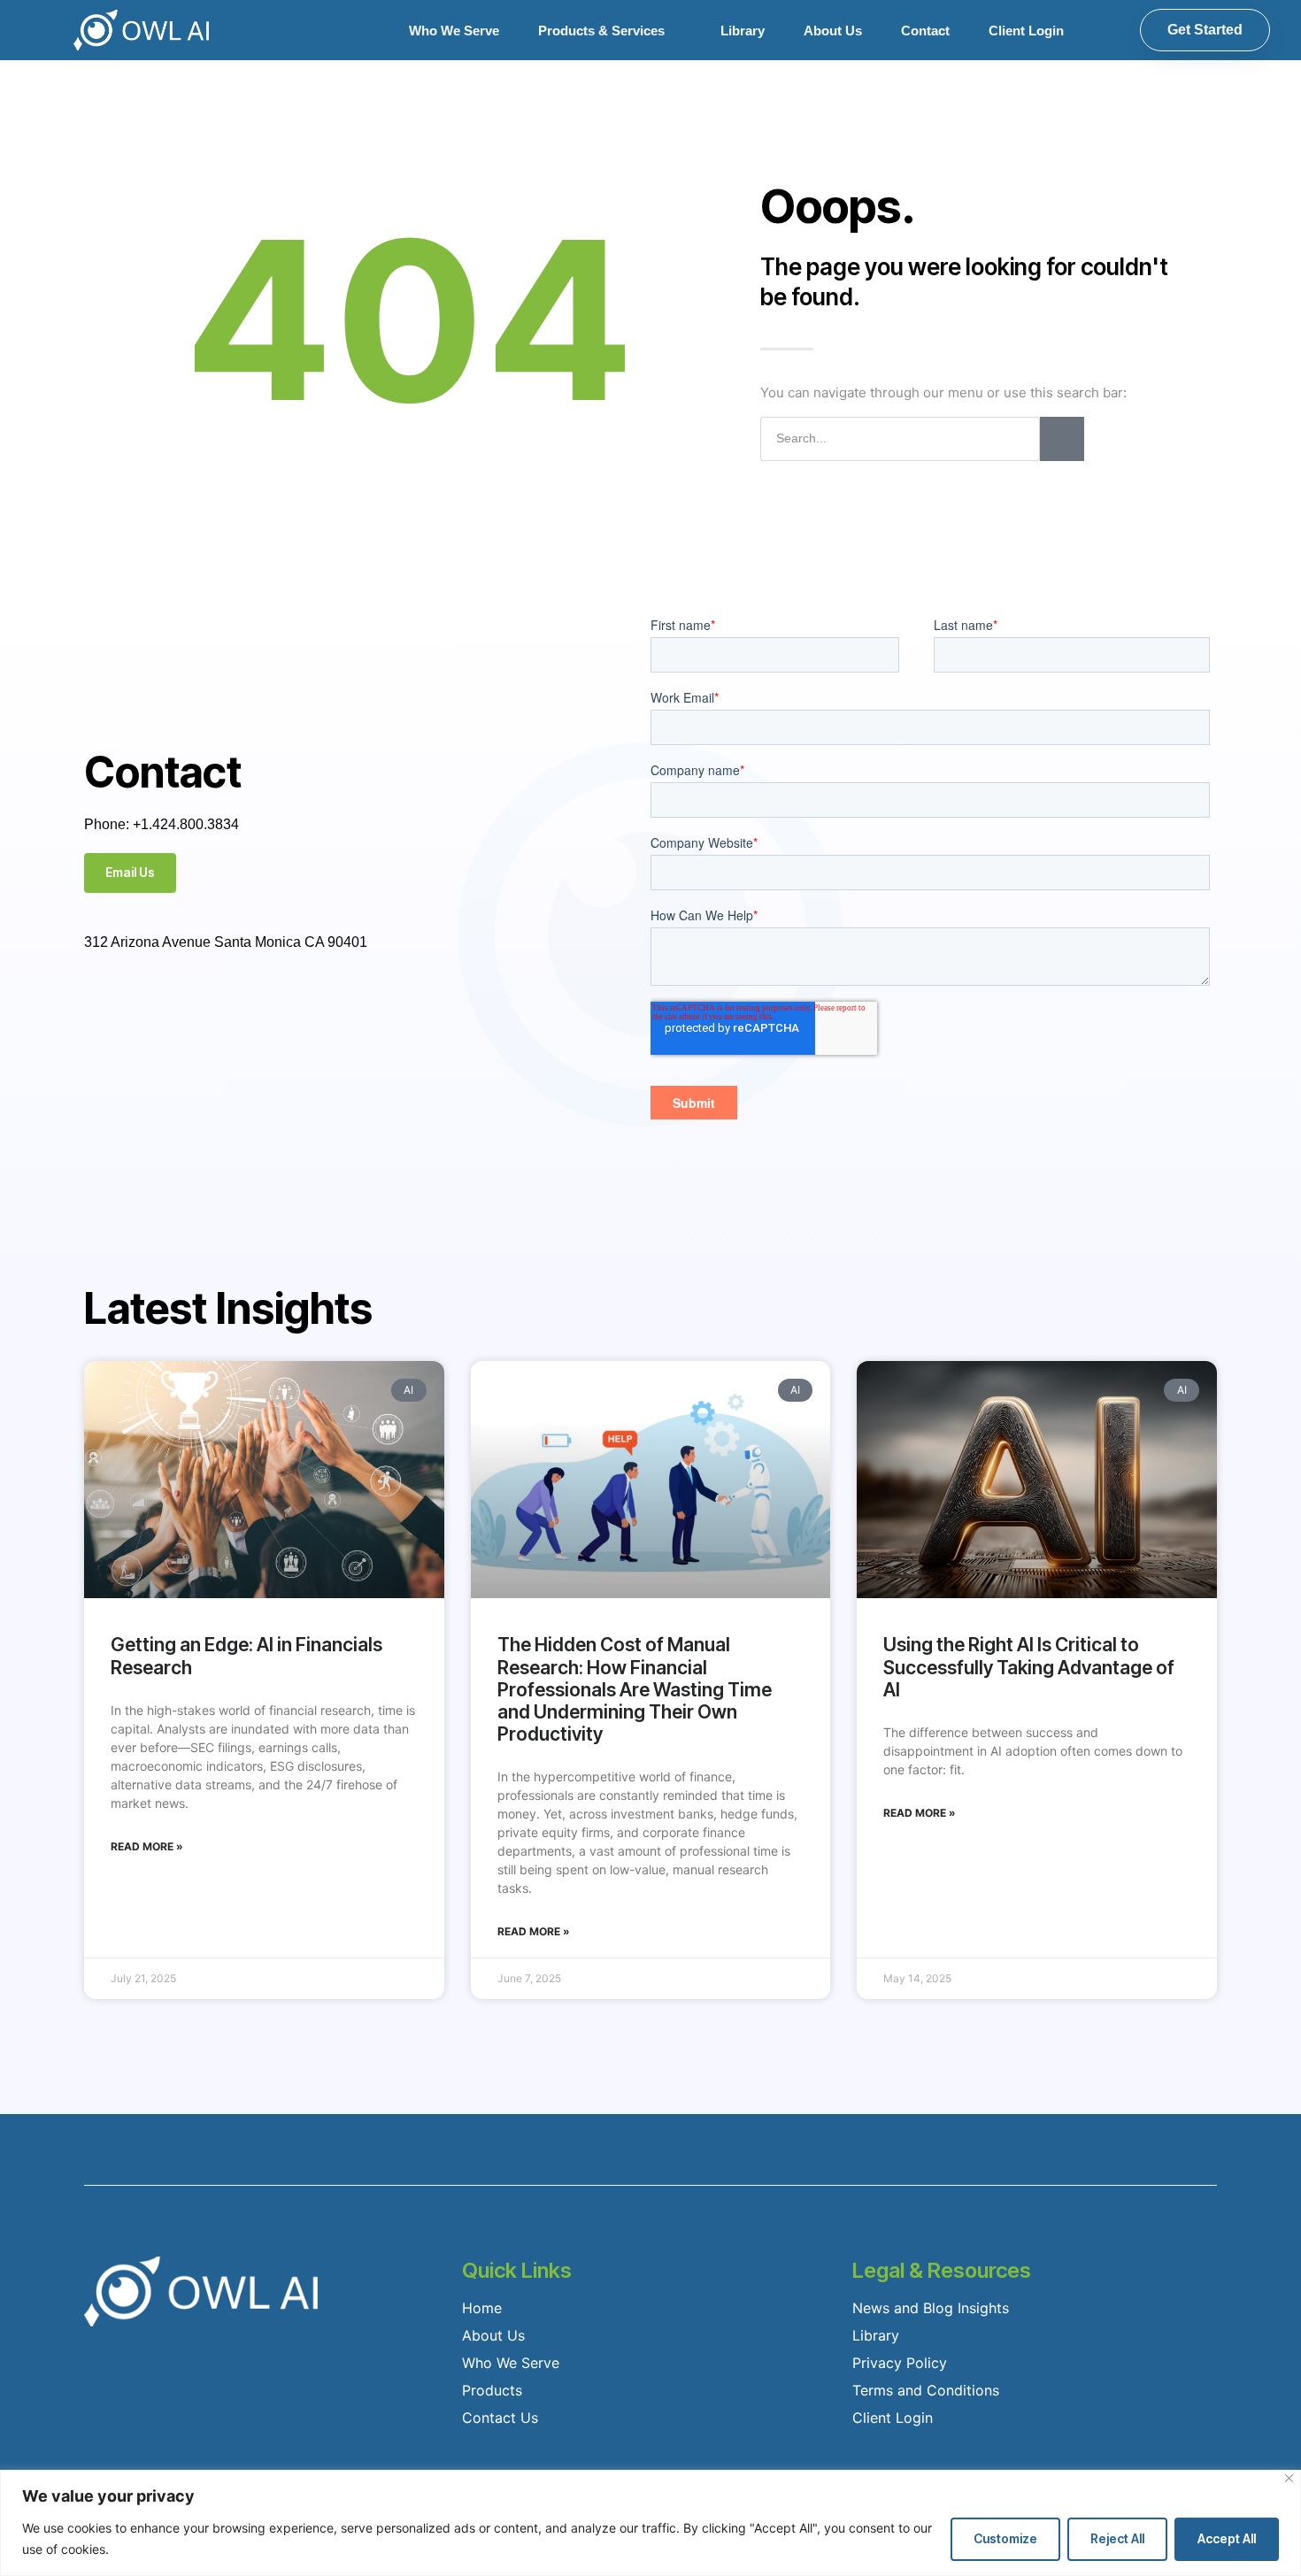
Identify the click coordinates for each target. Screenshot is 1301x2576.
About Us (833, 31)
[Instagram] (190, 1006)
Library (743, 31)
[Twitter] (144, 1006)
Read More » (147, 1846)
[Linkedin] (282, 1006)
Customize (1005, 2538)
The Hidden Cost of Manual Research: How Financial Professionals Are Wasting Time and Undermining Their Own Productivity (635, 1689)
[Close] (1289, 2478)
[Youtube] (236, 1006)
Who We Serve (454, 31)
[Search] (1062, 439)
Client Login (1026, 31)
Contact (925, 31)
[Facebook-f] (98, 1006)
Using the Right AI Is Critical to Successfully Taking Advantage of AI (1029, 1667)
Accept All (1227, 2538)
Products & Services (601, 31)
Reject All (1117, 2538)
